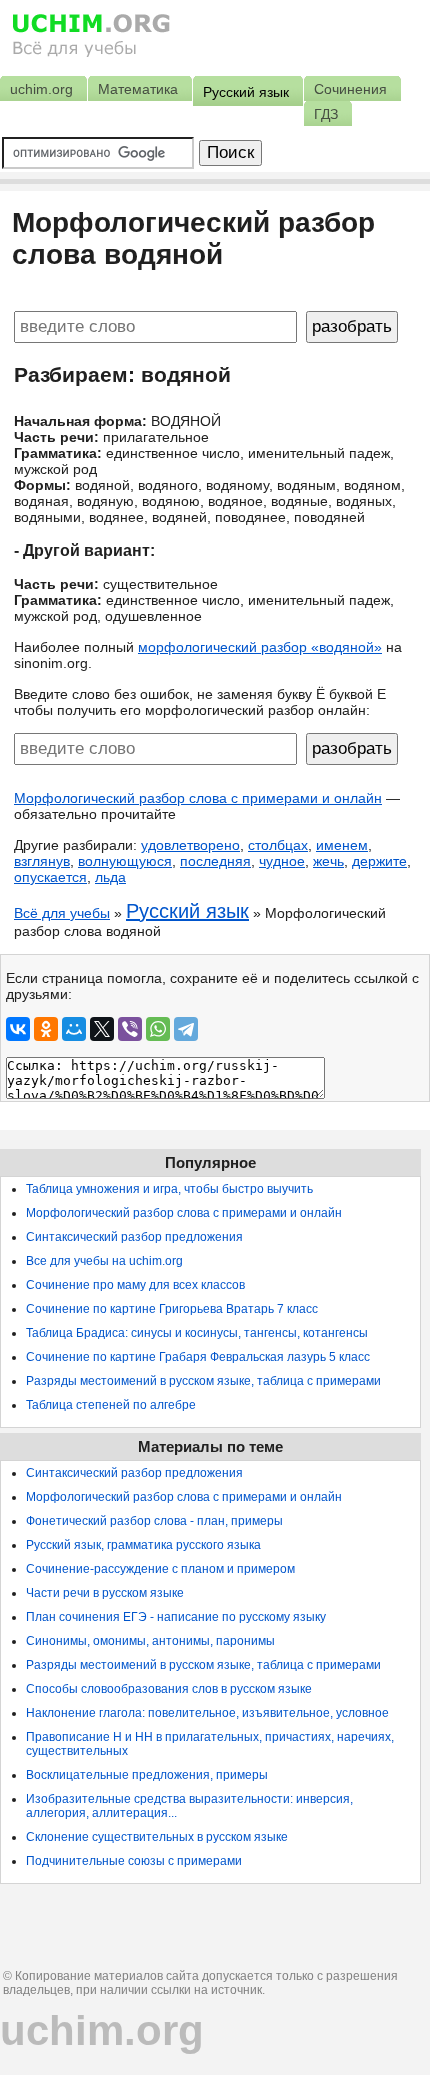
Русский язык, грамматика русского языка (143, 1545)
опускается (50, 877)
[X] (102, 1029)
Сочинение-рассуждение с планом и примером (160, 1569)
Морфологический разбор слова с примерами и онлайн (198, 798)
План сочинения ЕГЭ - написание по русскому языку (176, 1617)
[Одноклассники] (46, 1029)
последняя (215, 861)
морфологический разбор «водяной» (260, 647)
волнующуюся (125, 861)
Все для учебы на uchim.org (104, 1261)
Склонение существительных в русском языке (157, 1837)
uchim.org (102, 2030)
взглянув (42, 861)
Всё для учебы (62, 913)
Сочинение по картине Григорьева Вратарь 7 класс (172, 1309)
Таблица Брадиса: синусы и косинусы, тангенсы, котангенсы (197, 1333)
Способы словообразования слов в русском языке (169, 1689)
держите (379, 861)
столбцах (278, 845)
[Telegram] (186, 1029)
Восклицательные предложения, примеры (147, 1775)
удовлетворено (190, 845)
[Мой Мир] (74, 1029)
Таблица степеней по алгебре (111, 1405)
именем (342, 845)
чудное (282, 861)
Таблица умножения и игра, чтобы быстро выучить (169, 1189)
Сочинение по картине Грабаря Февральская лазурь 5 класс (198, 1357)
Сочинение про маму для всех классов (135, 1285)
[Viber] (130, 1029)
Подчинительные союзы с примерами (134, 1861)
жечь (328, 861)
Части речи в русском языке (105, 1593)
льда (110, 877)
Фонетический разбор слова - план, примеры (154, 1521)
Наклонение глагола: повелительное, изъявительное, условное (207, 1713)
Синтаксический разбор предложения (134, 1237)
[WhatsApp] (158, 1029)
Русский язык (187, 911)
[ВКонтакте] (18, 1029)
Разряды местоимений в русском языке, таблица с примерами (203, 1381)
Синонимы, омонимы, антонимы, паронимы (150, 1641)
